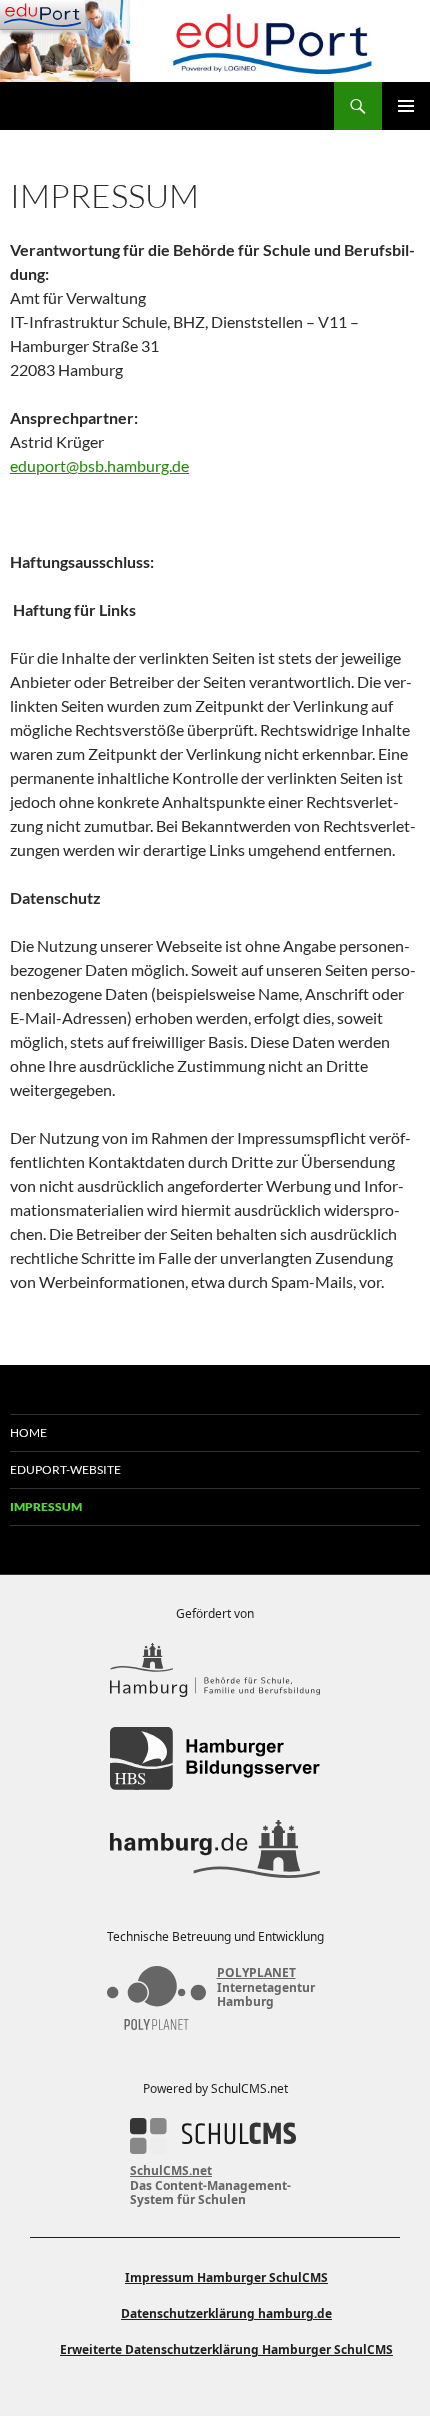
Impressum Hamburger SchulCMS (226, 2277)
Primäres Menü (406, 106)
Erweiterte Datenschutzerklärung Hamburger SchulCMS (226, 2349)
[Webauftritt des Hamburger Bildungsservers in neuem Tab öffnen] (215, 1758)
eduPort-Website (65, 1469)
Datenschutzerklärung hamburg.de (226, 2313)
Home (28, 1432)
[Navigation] (42, 15)
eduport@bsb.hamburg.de (99, 465)
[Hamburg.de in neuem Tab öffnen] (215, 1849)
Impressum (46, 1506)
